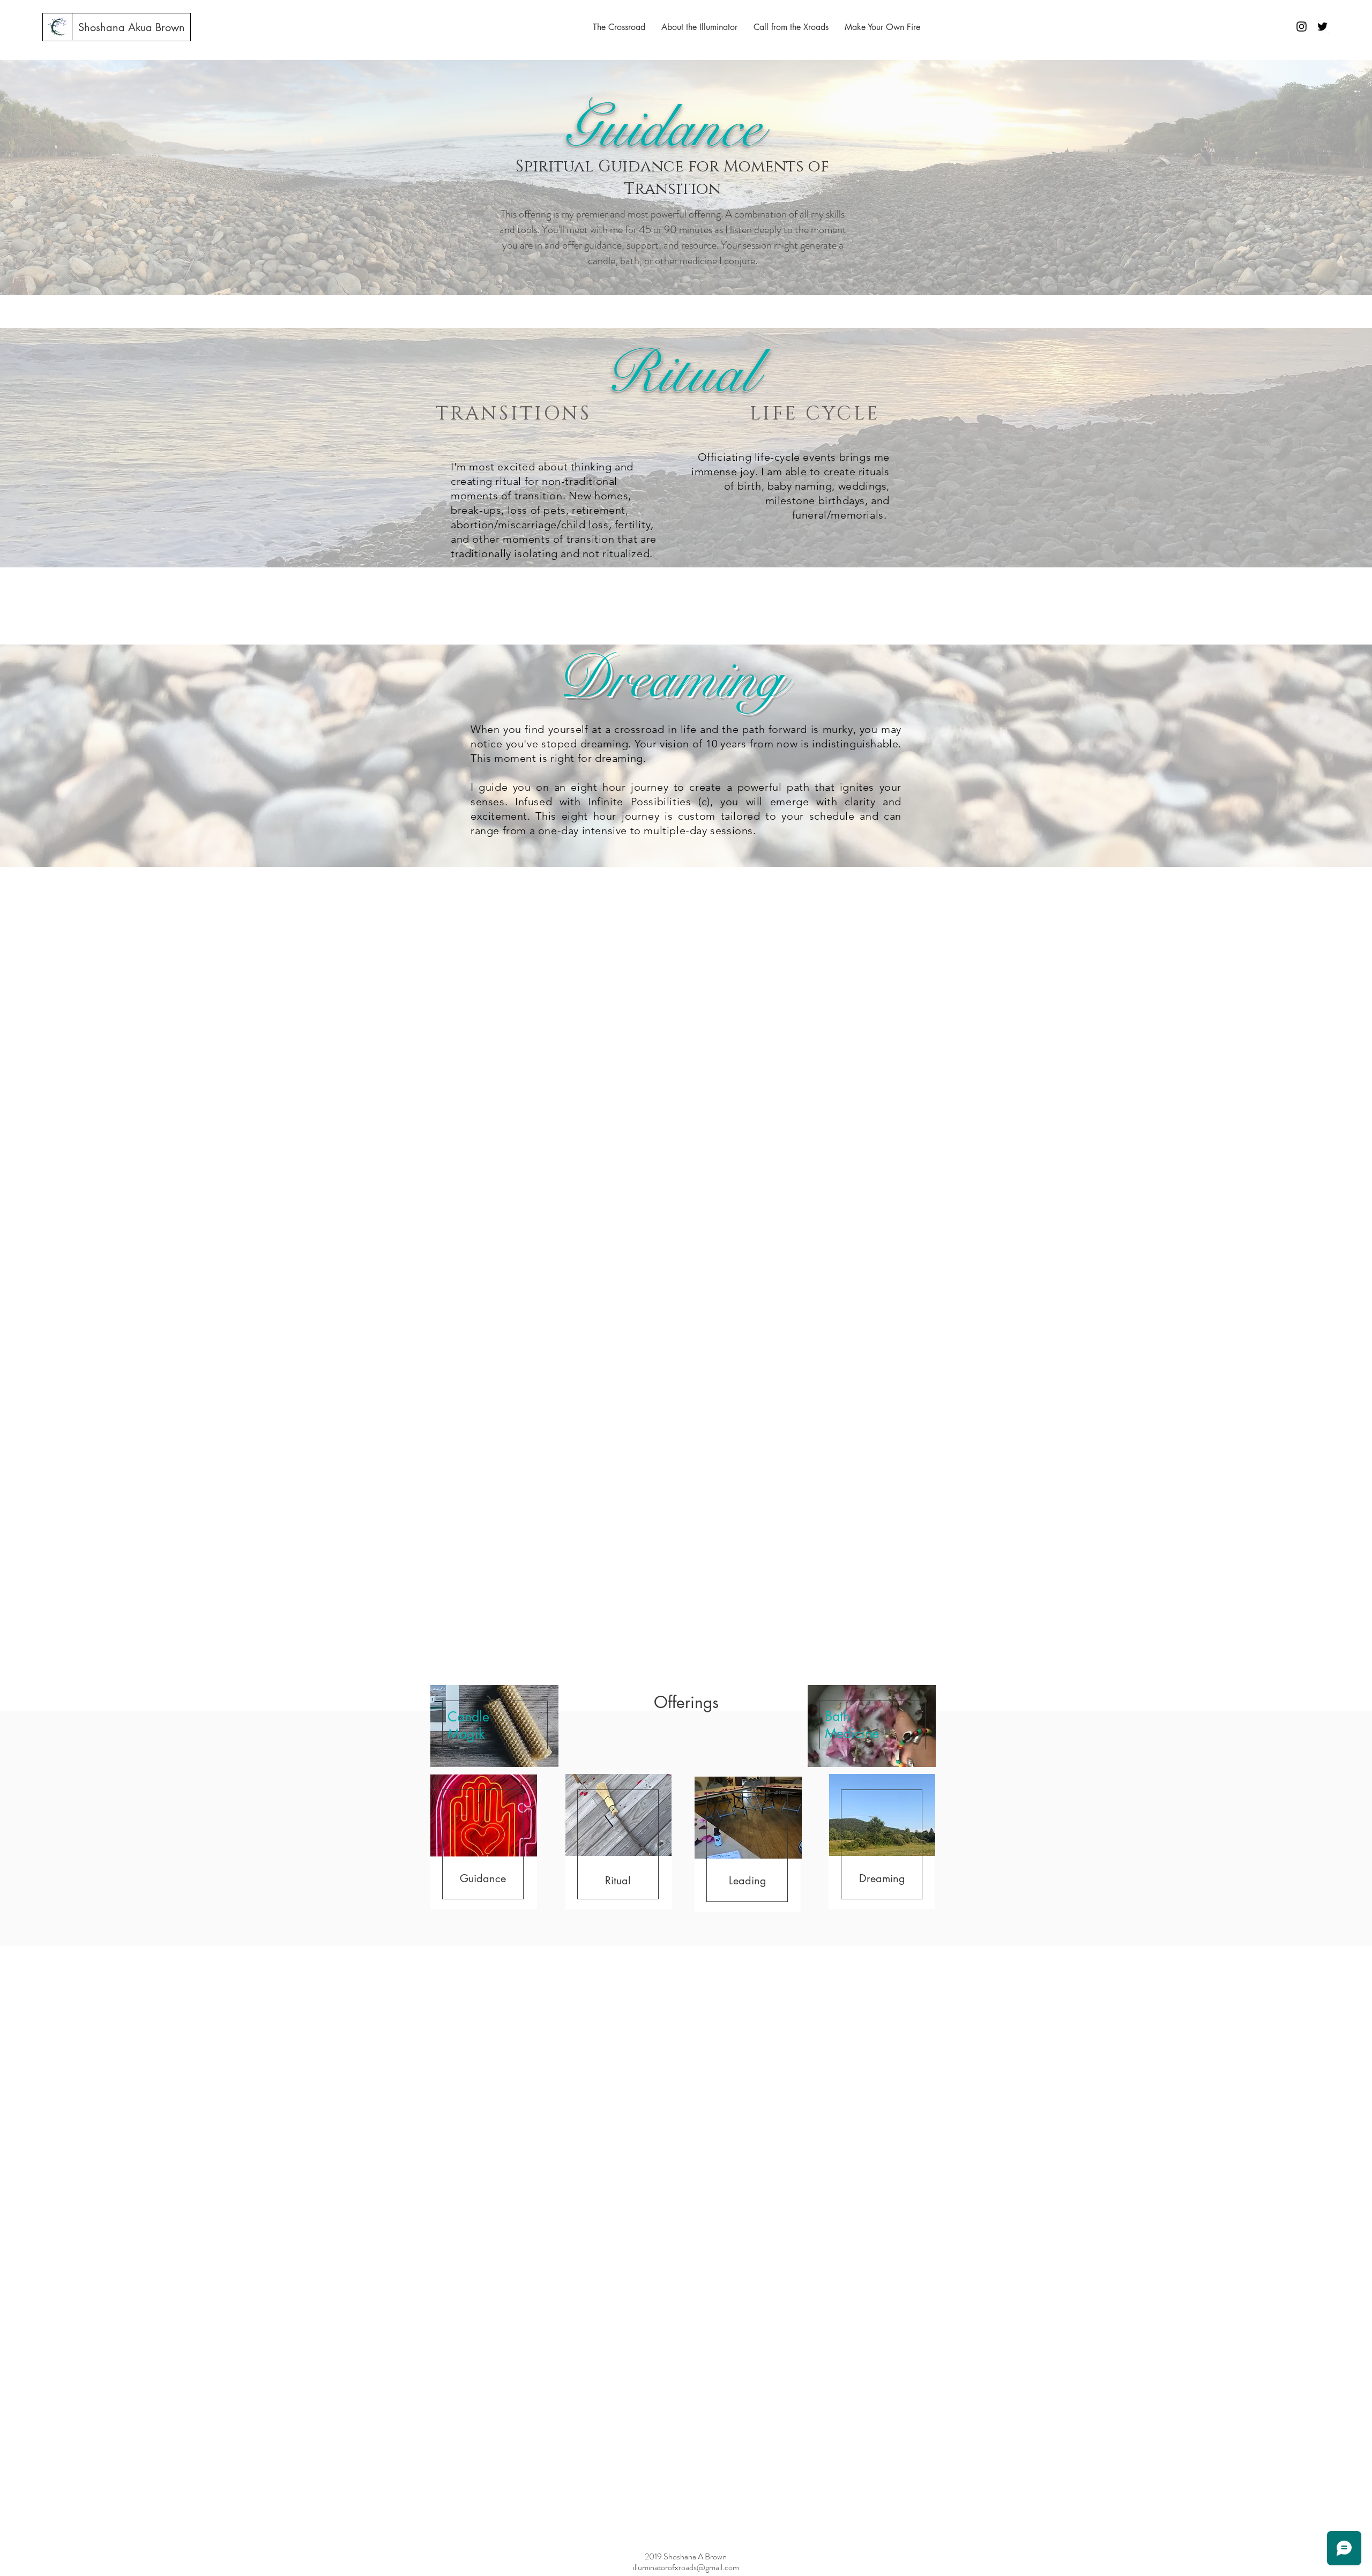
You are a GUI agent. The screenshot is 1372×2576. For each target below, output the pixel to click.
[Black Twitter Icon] (1322, 27)
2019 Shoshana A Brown (686, 2556)
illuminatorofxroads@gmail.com (686, 2567)
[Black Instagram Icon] (1302, 27)
